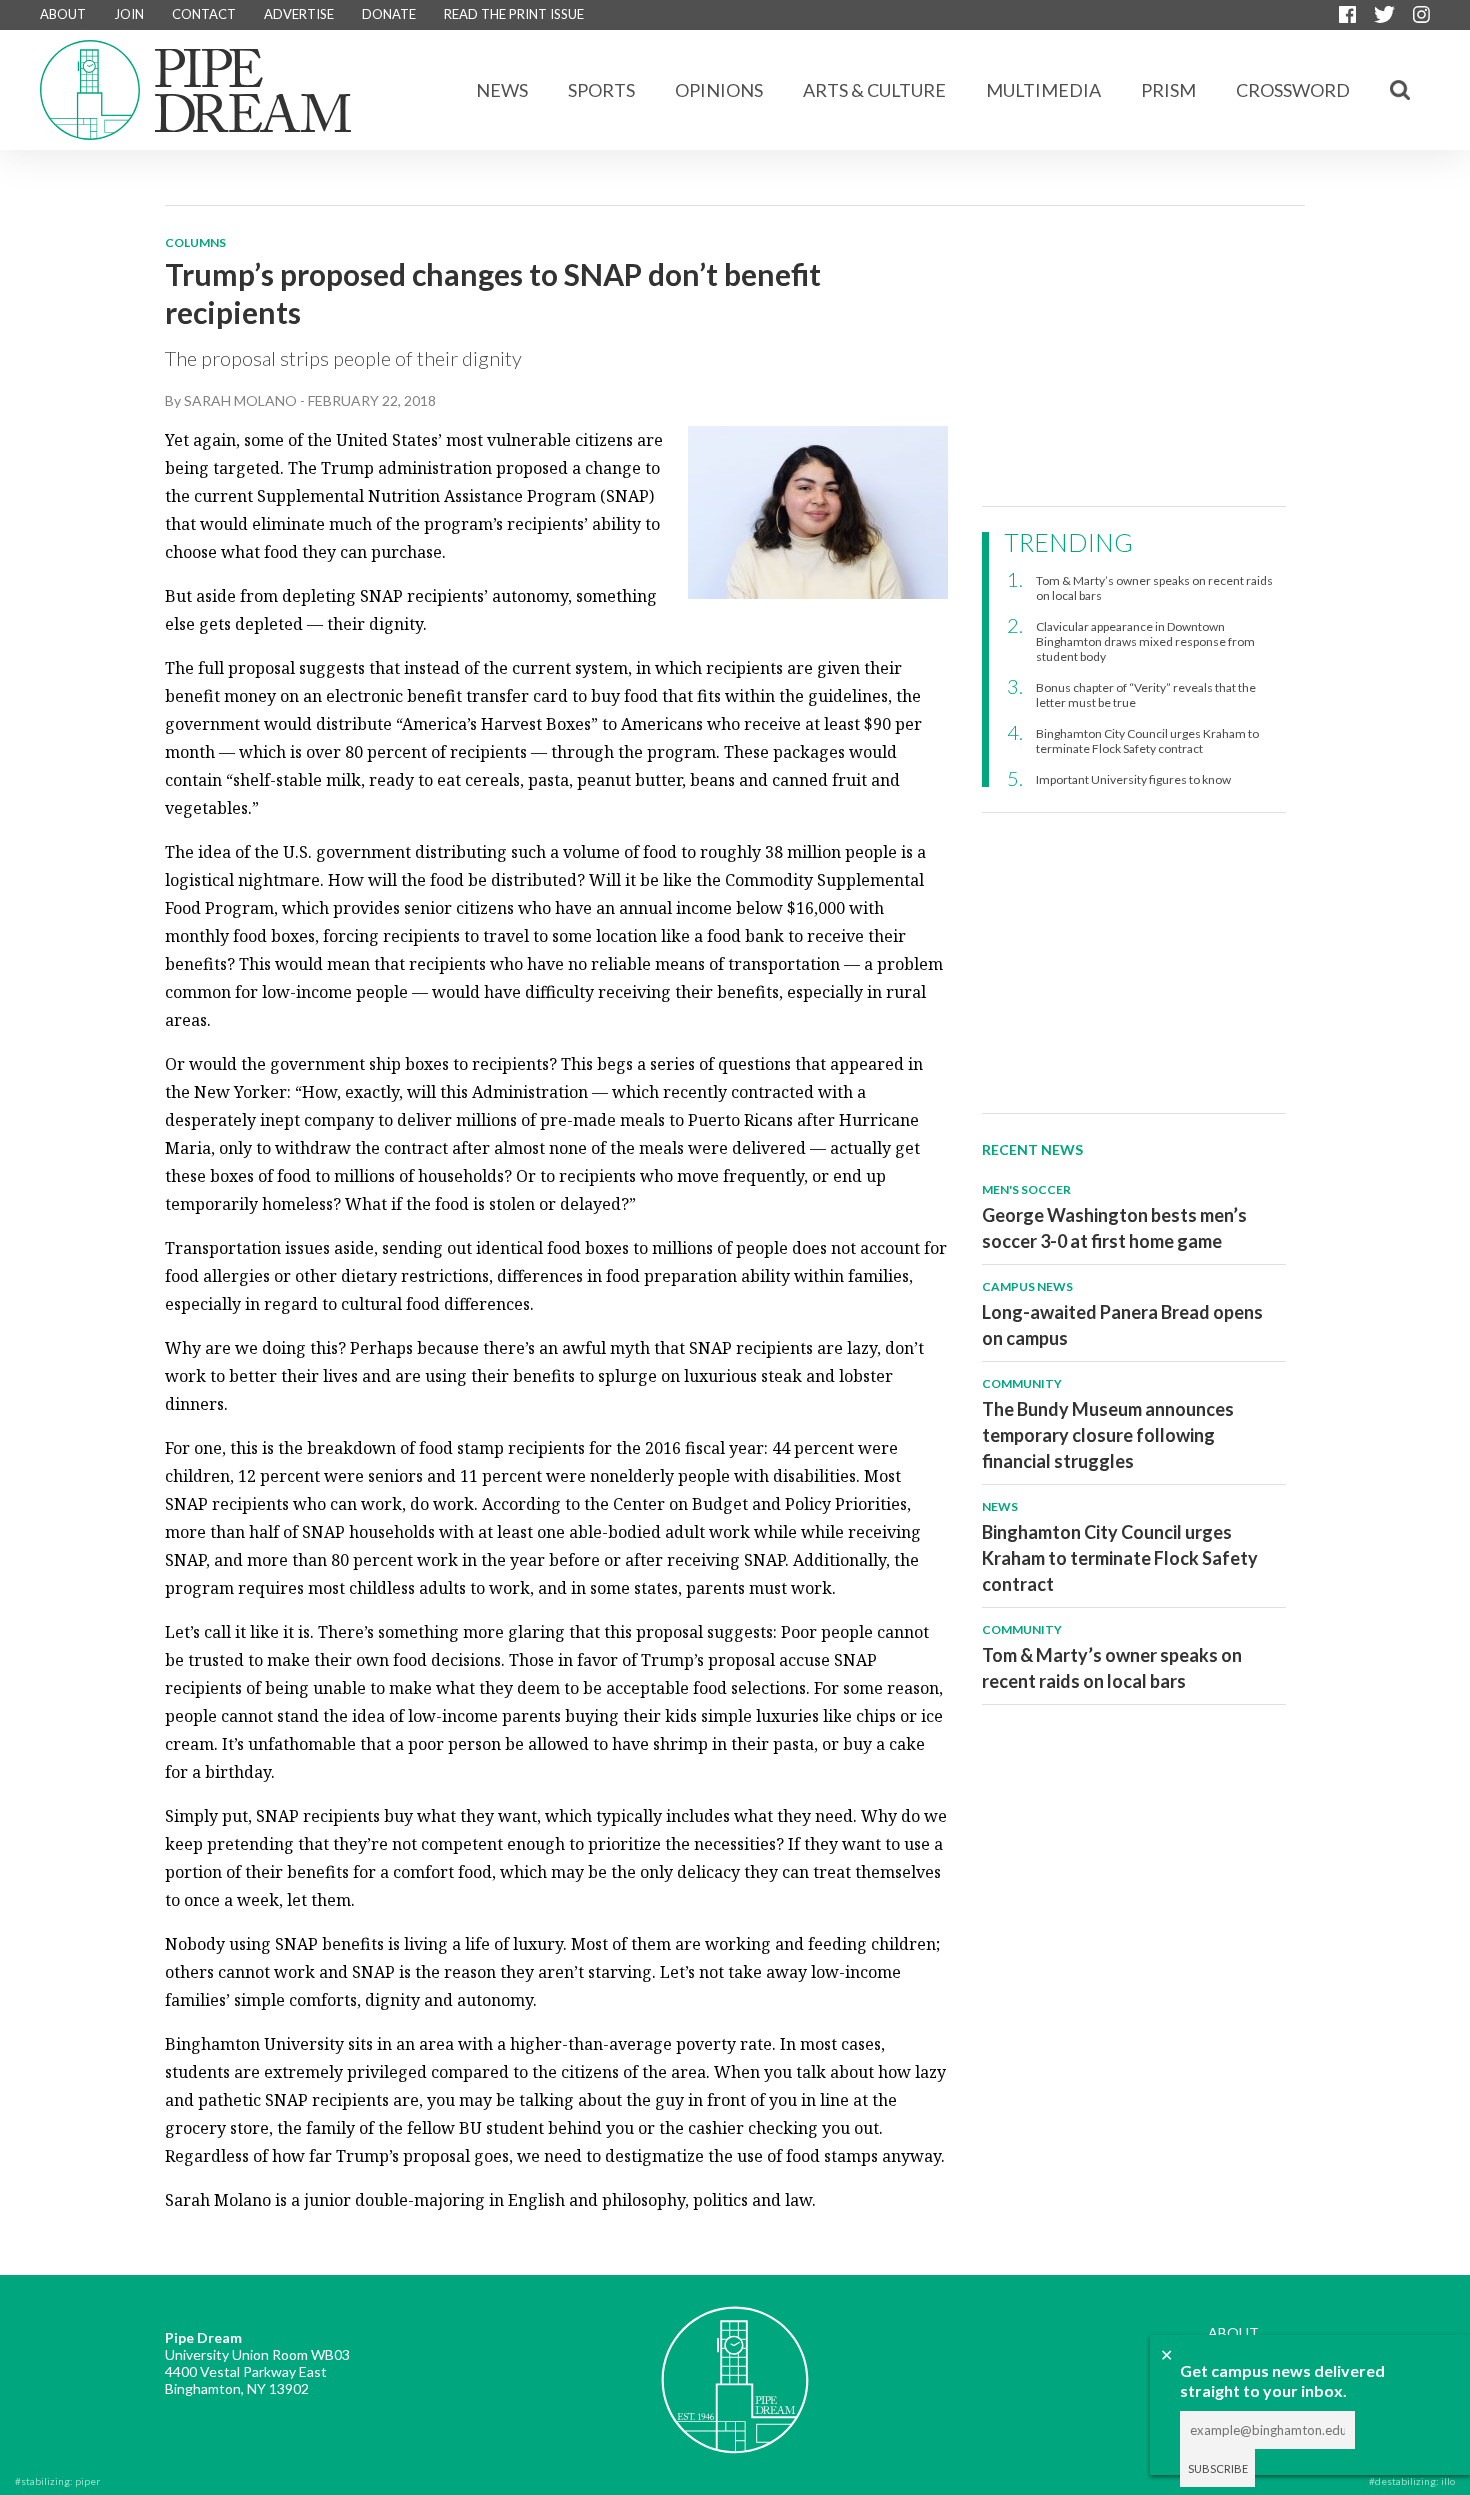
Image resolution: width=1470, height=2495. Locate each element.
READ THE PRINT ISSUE (514, 14)
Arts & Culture (874, 90)
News (502, 90)
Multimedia (1043, 90)
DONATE (389, 14)
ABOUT (63, 14)
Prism (1168, 90)
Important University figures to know (1133, 779)
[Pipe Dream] (735, 2365)
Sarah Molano (240, 400)
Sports (601, 90)
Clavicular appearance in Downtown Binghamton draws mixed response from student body (1145, 641)
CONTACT (204, 14)
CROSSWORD (1293, 90)
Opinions (719, 90)
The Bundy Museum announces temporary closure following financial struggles (1108, 1435)
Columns (195, 242)
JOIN (129, 14)
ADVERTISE (299, 14)
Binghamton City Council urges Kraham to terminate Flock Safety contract (1147, 741)
